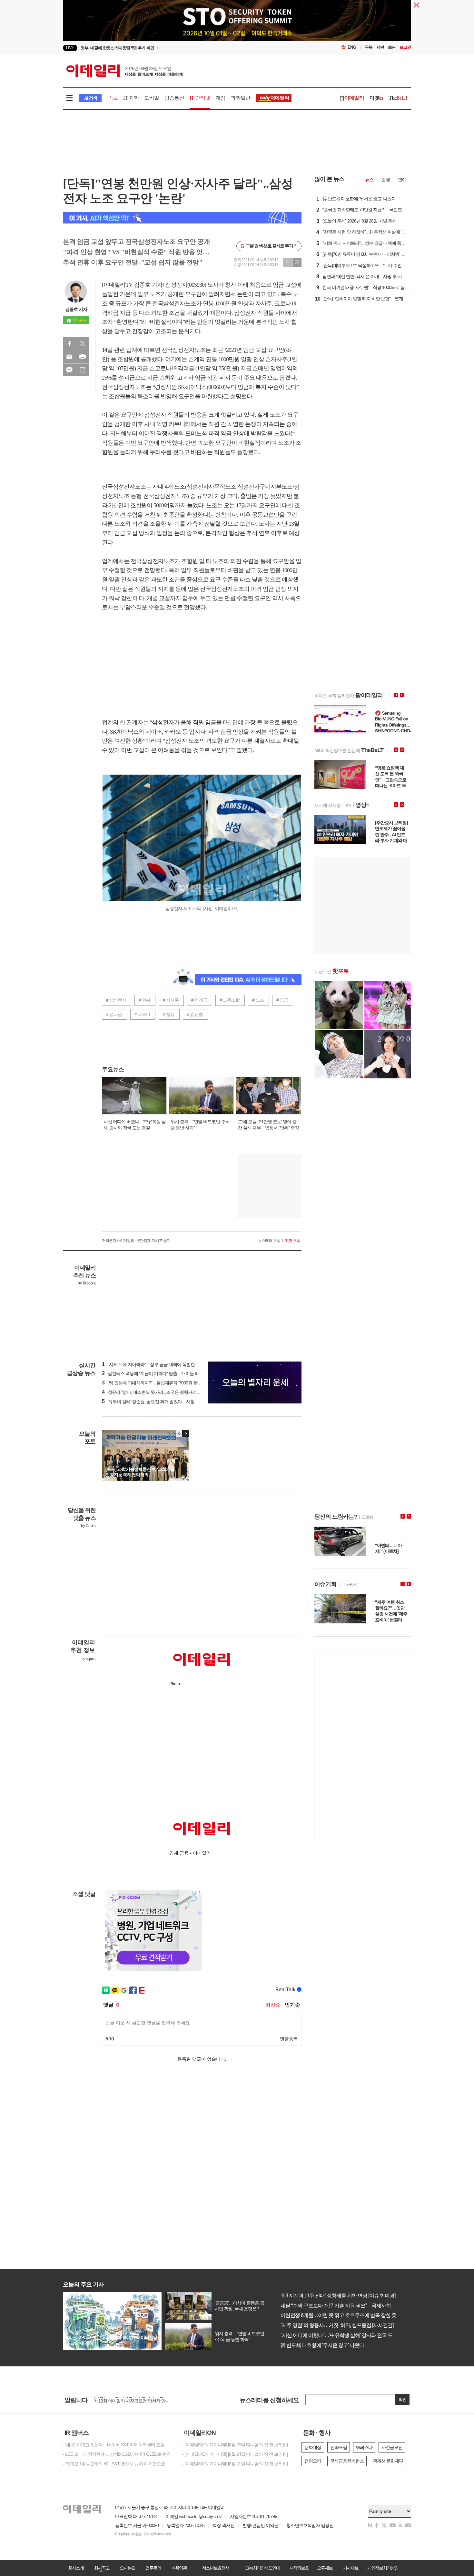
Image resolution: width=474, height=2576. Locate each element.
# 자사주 (171, 1000)
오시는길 (127, 2568)
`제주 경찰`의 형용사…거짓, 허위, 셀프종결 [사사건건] (335, 2325)
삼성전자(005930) (186, 285)
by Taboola (87, 1283)
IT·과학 (131, 98)
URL (83, 370)
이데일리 (124, 71)
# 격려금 (199, 1000)
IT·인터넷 (200, 98)
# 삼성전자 (116, 1000)
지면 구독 (292, 1241)
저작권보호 (299, 2568)
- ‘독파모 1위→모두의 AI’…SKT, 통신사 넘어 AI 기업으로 (114, 2464)
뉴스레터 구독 (269, 1241)
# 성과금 (114, 1014)
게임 (220, 98)
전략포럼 (339, 2447)
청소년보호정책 (215, 2568)
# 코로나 (142, 1014)
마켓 (376, 98)
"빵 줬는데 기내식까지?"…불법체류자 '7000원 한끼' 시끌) (157, 1383)
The (398, 98)
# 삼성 (169, 1014)
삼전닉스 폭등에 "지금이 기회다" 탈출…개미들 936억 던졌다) (161, 1373)
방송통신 (174, 98)
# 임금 (282, 1000)
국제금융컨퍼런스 (347, 2461)
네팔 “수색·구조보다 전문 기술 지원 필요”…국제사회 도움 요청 (344, 2306)
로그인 (405, 47)
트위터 (83, 343)
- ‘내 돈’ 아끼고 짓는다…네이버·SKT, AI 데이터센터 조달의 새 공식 (118, 2445)
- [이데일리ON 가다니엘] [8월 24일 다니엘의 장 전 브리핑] (235, 2454)
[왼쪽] (179, 1433)
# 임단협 (195, 1014)
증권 (386, 180)
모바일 (152, 98)
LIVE (70, 48)
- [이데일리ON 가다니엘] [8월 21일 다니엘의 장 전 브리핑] (235, 2464)
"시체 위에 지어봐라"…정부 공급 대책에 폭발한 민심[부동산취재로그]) (169, 1364)
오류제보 (325, 2568)
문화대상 (313, 2447)
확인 (402, 2399)
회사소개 (76, 2568)
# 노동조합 (230, 1000)
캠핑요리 (313, 2461)
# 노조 (258, 1000)
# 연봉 (144, 1000)
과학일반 (240, 98)
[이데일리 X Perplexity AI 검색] (182, 218)
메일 (69, 357)
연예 (402, 180)
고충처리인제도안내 (262, 2568)
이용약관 (179, 2568)
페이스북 (69, 343)
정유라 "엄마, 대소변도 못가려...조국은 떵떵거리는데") (155, 1392)
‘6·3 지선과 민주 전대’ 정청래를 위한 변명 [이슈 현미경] (336, 2296)
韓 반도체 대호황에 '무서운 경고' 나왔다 (320, 2345)
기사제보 (351, 2568)
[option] (185, 48)
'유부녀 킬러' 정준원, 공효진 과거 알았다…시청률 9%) (154, 1402)
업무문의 (153, 2568)
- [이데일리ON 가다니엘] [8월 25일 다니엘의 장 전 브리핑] (235, 2445)
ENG (352, 47)
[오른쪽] (185, 1433)
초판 (392, 47)
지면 (380, 47)
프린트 (83, 357)
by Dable (88, 1526)
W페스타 (364, 2447)
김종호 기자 (76, 309)
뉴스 (369, 180)
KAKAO (69, 370)
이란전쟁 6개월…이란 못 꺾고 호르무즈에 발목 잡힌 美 (336, 2315)
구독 (369, 47)
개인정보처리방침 (383, 2568)
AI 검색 (90, 98)
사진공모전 (392, 2447)
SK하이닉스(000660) (202, 387)
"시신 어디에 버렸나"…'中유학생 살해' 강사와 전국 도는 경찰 (342, 2335)
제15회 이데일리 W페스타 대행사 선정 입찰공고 (138, 2400)
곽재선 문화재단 (388, 2461)
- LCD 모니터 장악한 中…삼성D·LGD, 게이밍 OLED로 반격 (117, 2454)
